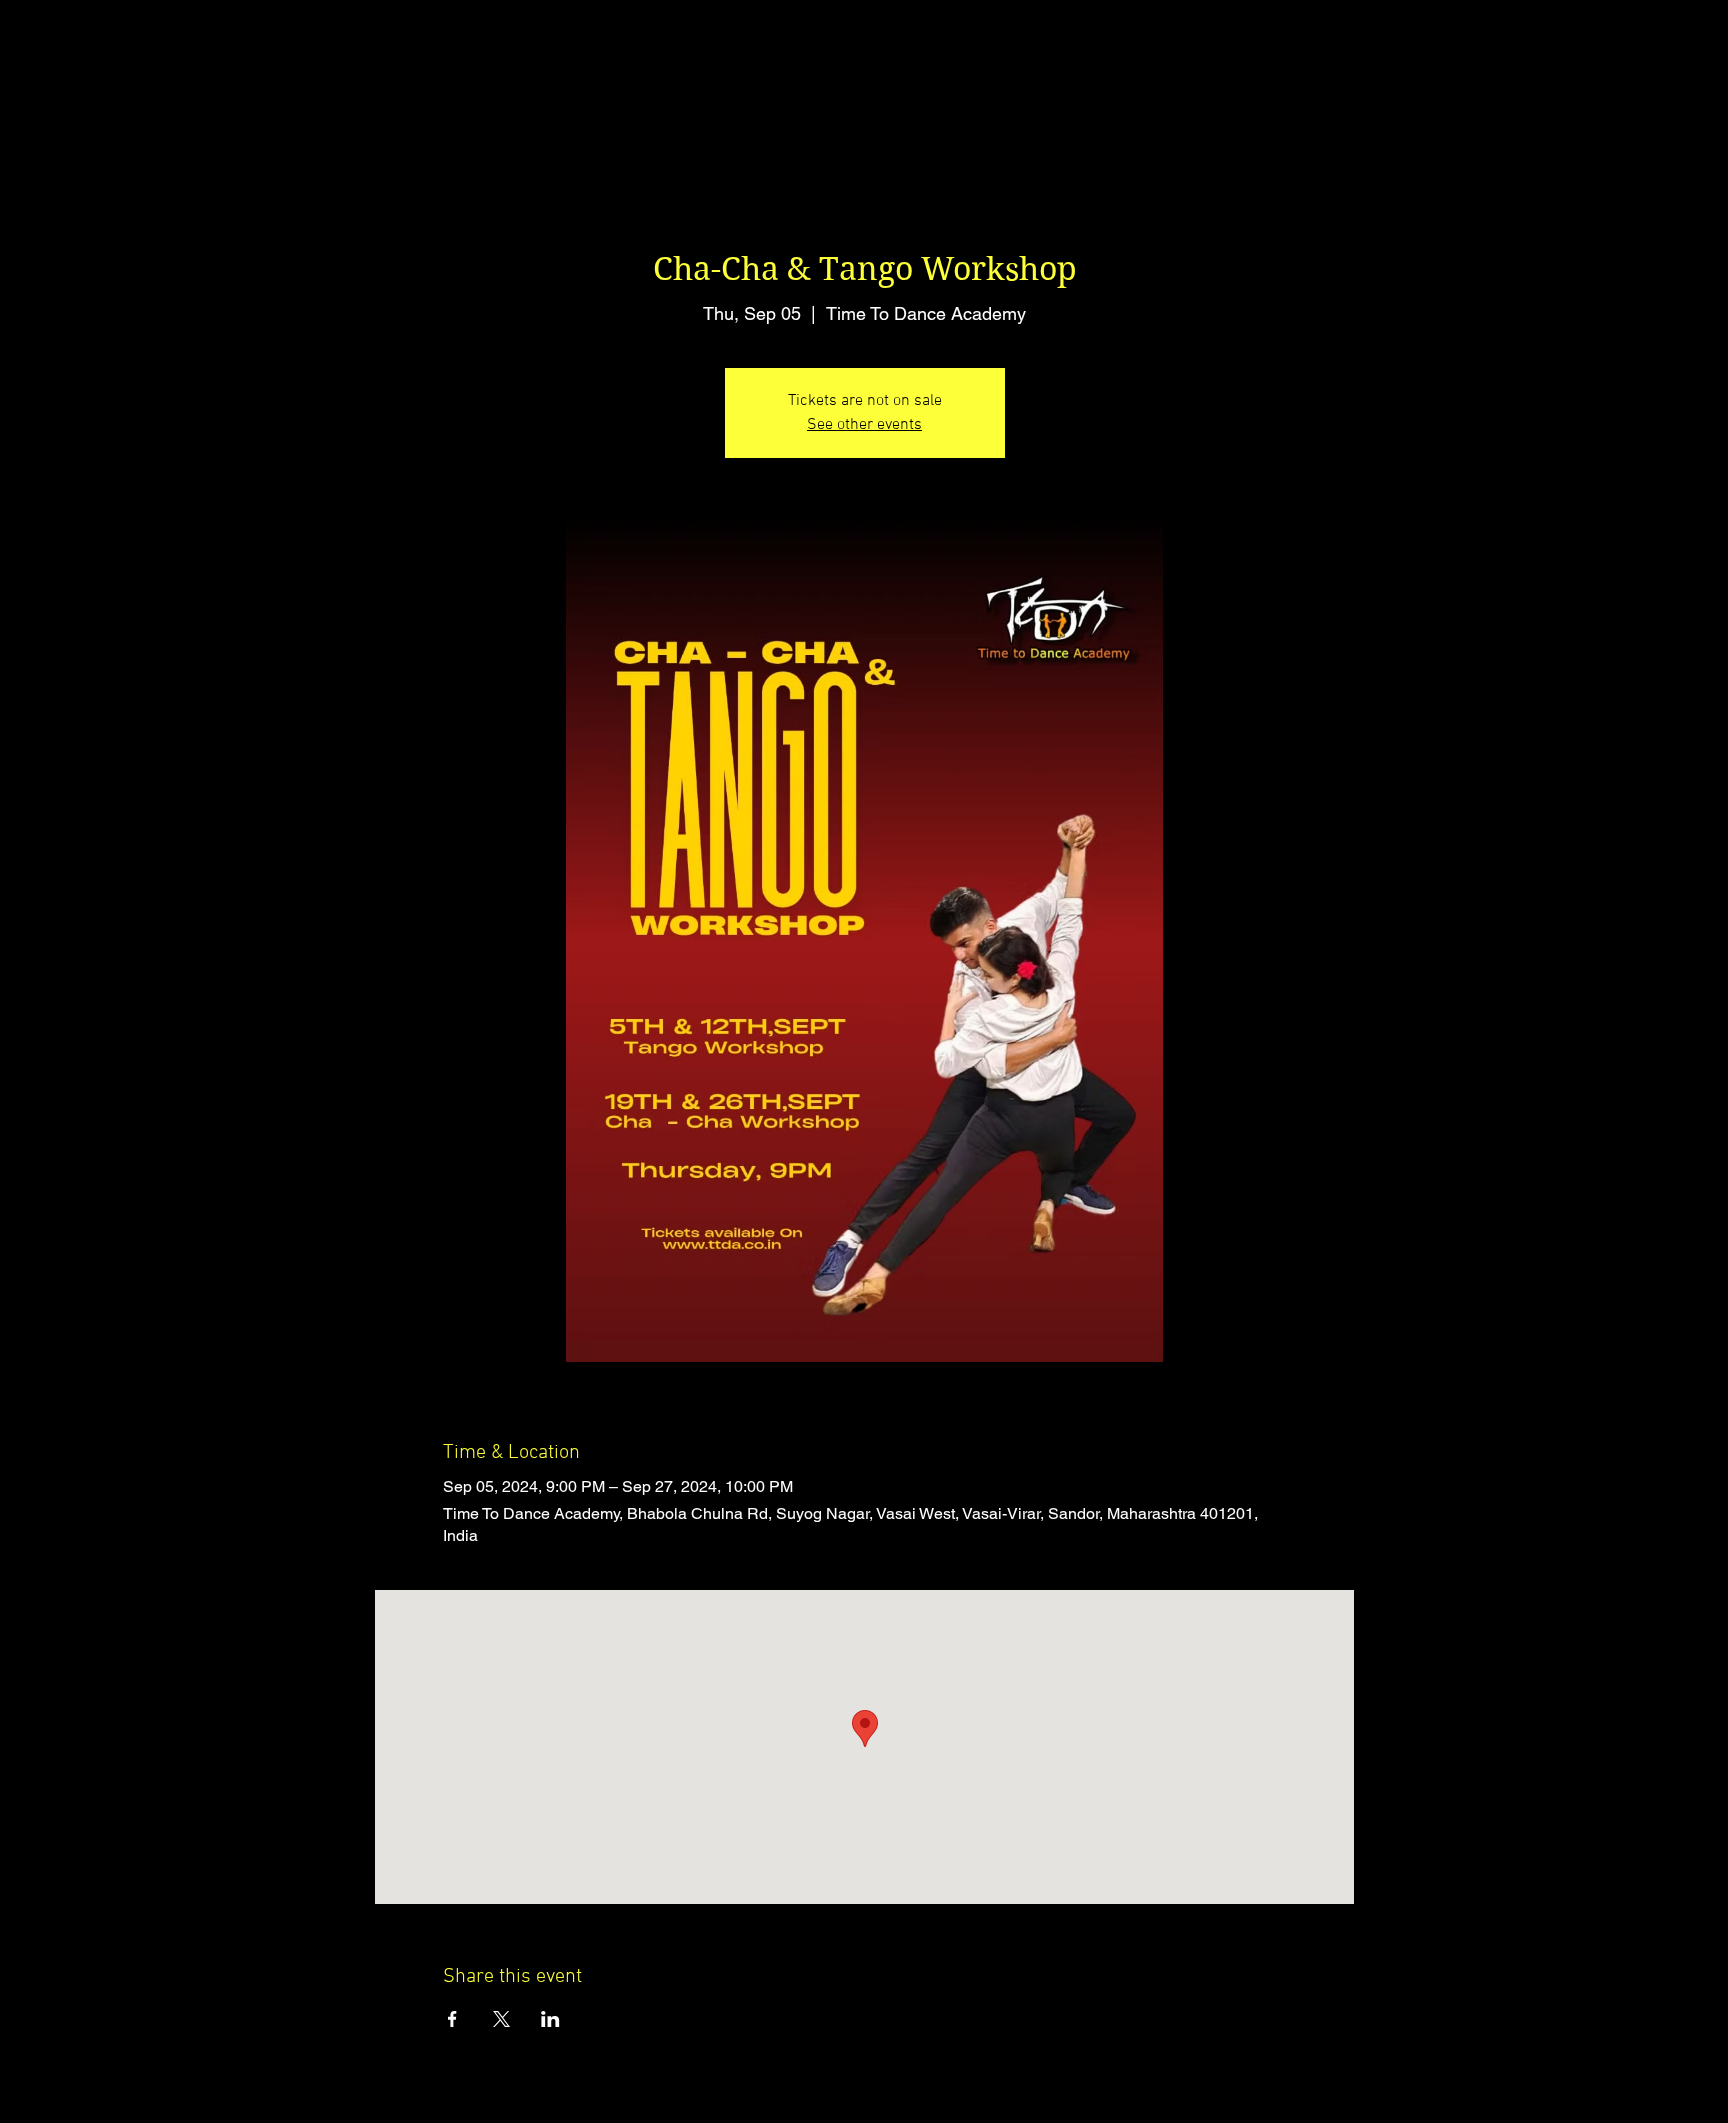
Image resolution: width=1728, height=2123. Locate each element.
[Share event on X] (501, 2019)
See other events (864, 425)
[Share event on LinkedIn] (550, 2019)
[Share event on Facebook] (452, 2019)
